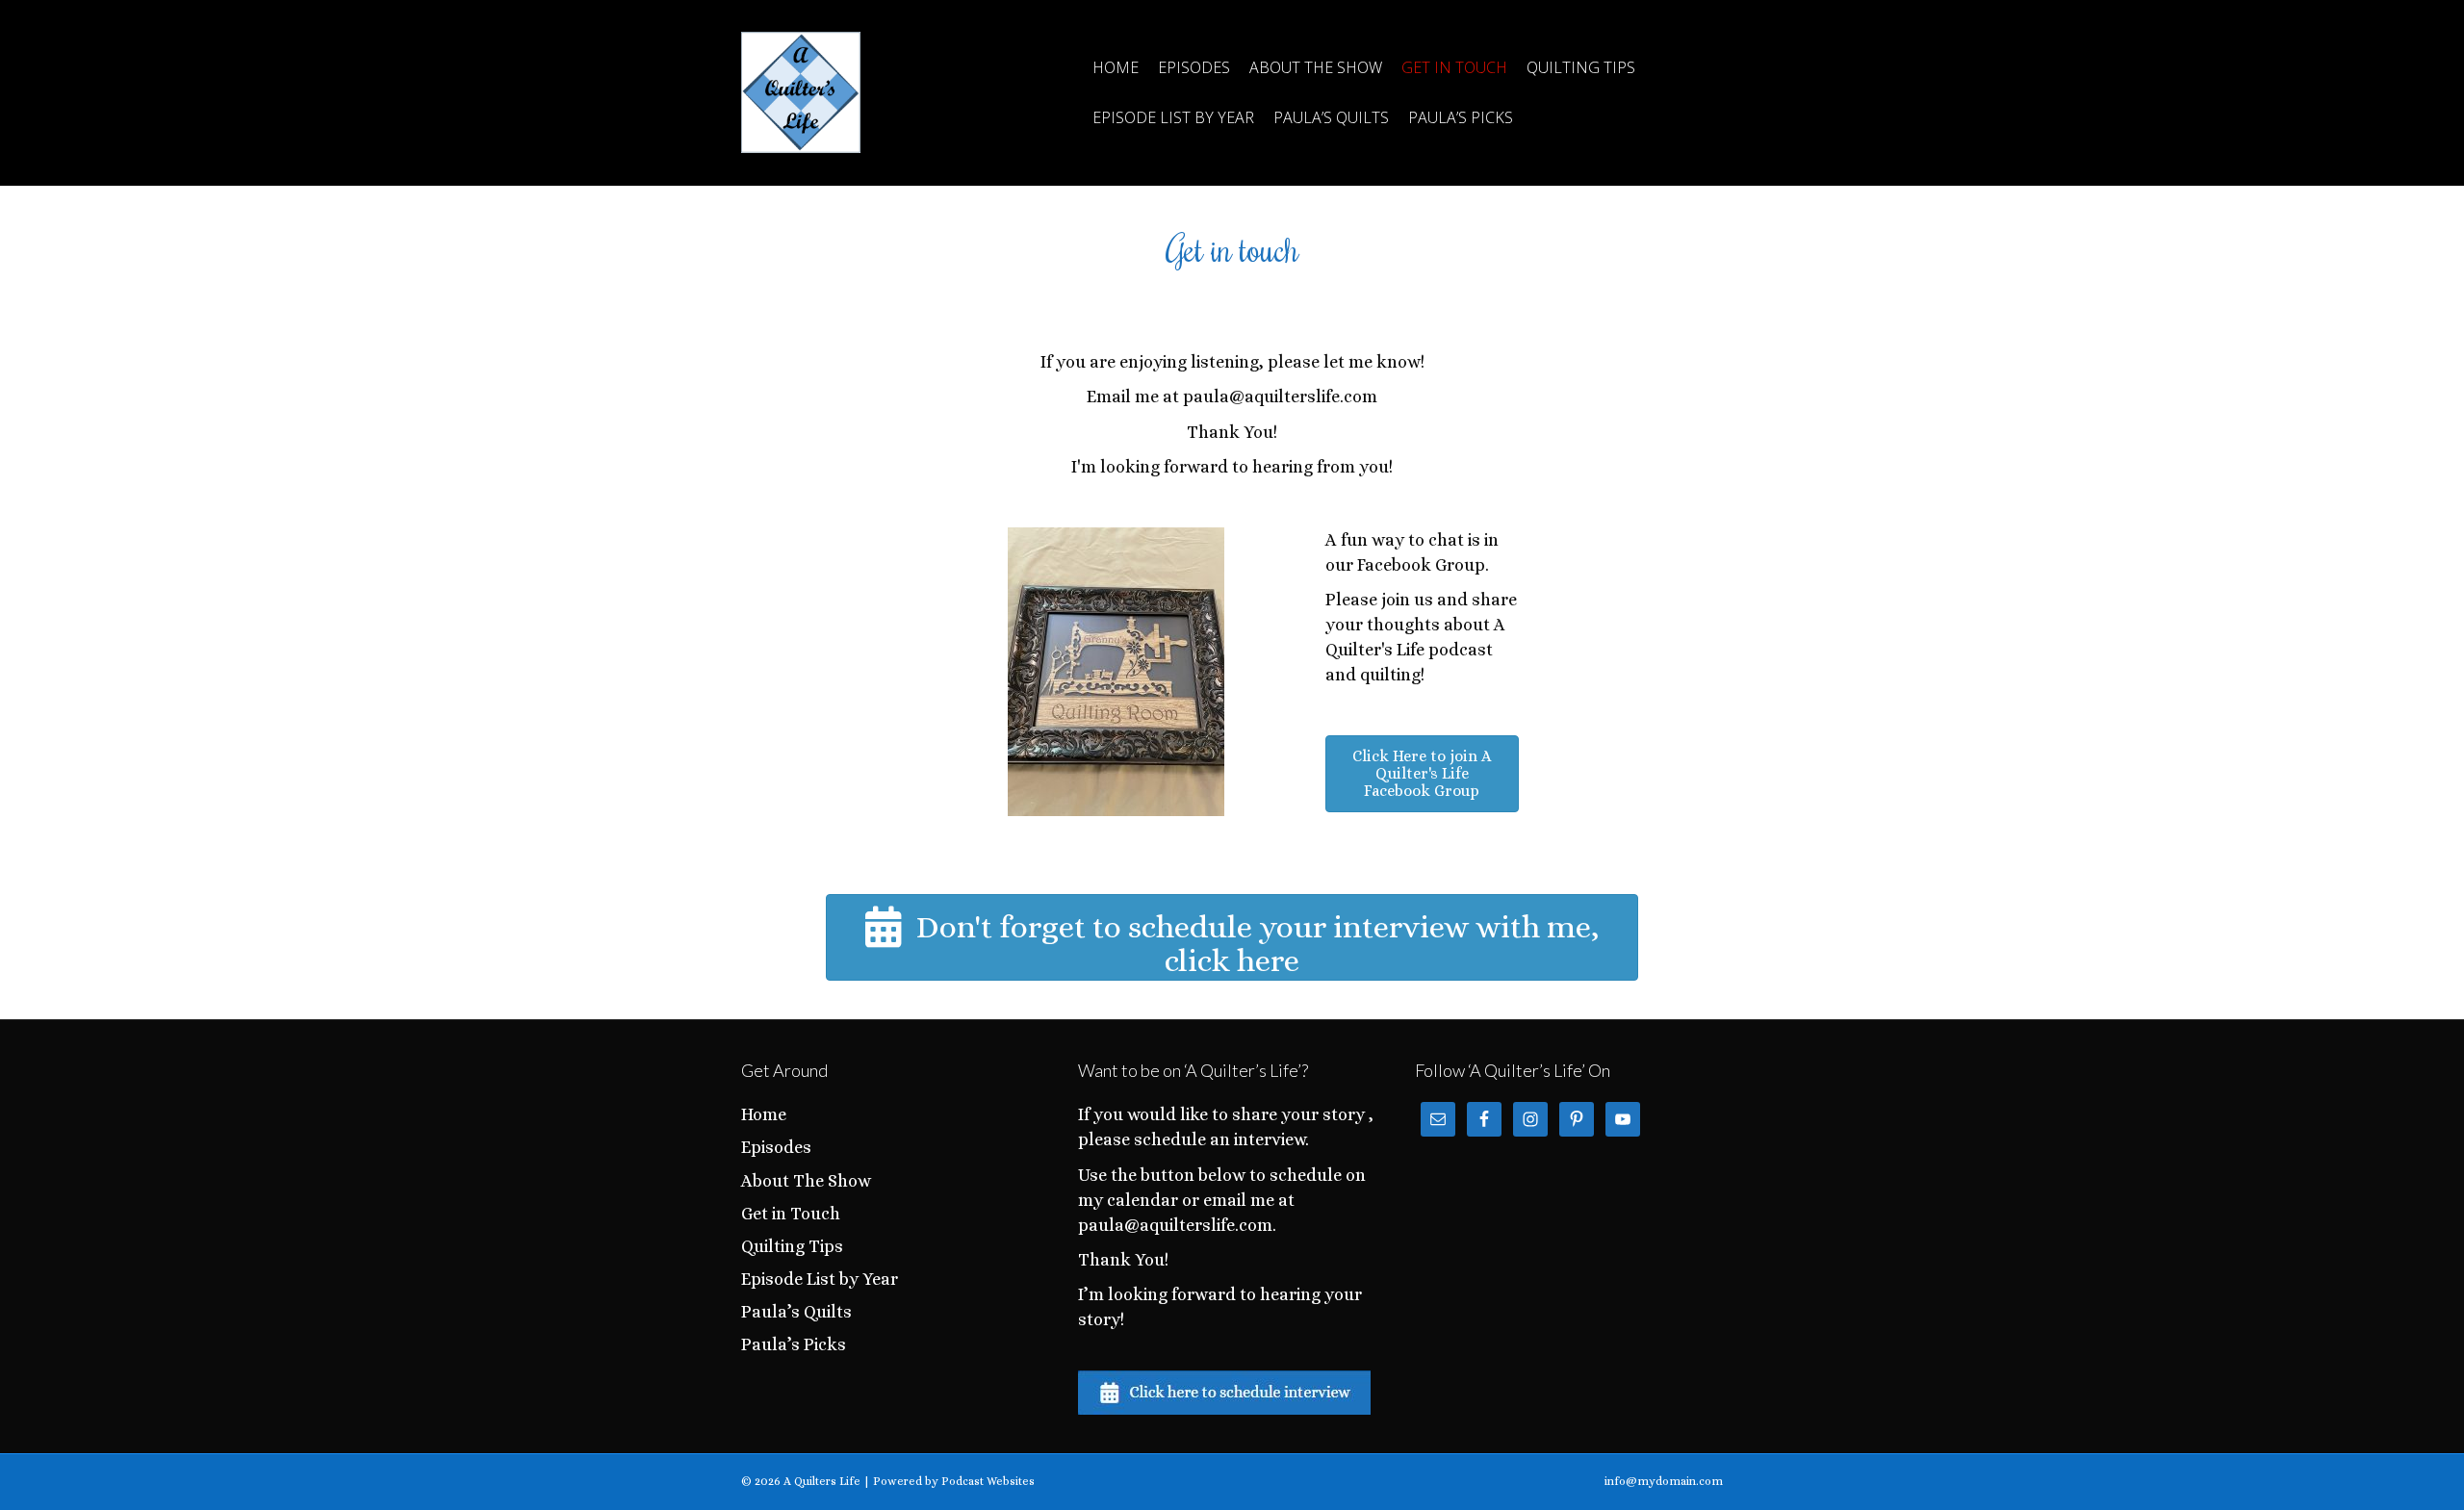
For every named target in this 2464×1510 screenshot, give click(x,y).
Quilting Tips (1581, 67)
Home (1116, 67)
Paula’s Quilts (1331, 117)
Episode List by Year (1173, 117)
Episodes (1194, 67)
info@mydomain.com (1664, 1481)
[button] (1422, 774)
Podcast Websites (988, 1481)
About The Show (1316, 67)
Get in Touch (1454, 67)
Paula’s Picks (1461, 117)
